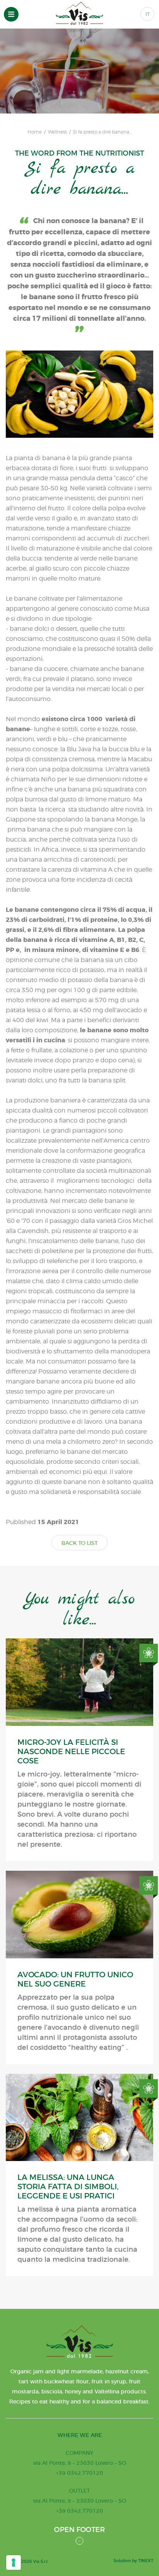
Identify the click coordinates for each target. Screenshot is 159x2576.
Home (35, 132)
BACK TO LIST (79, 1543)
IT (148, 14)
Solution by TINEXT (133, 2561)
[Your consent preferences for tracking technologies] (14, 2562)
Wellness (57, 132)
